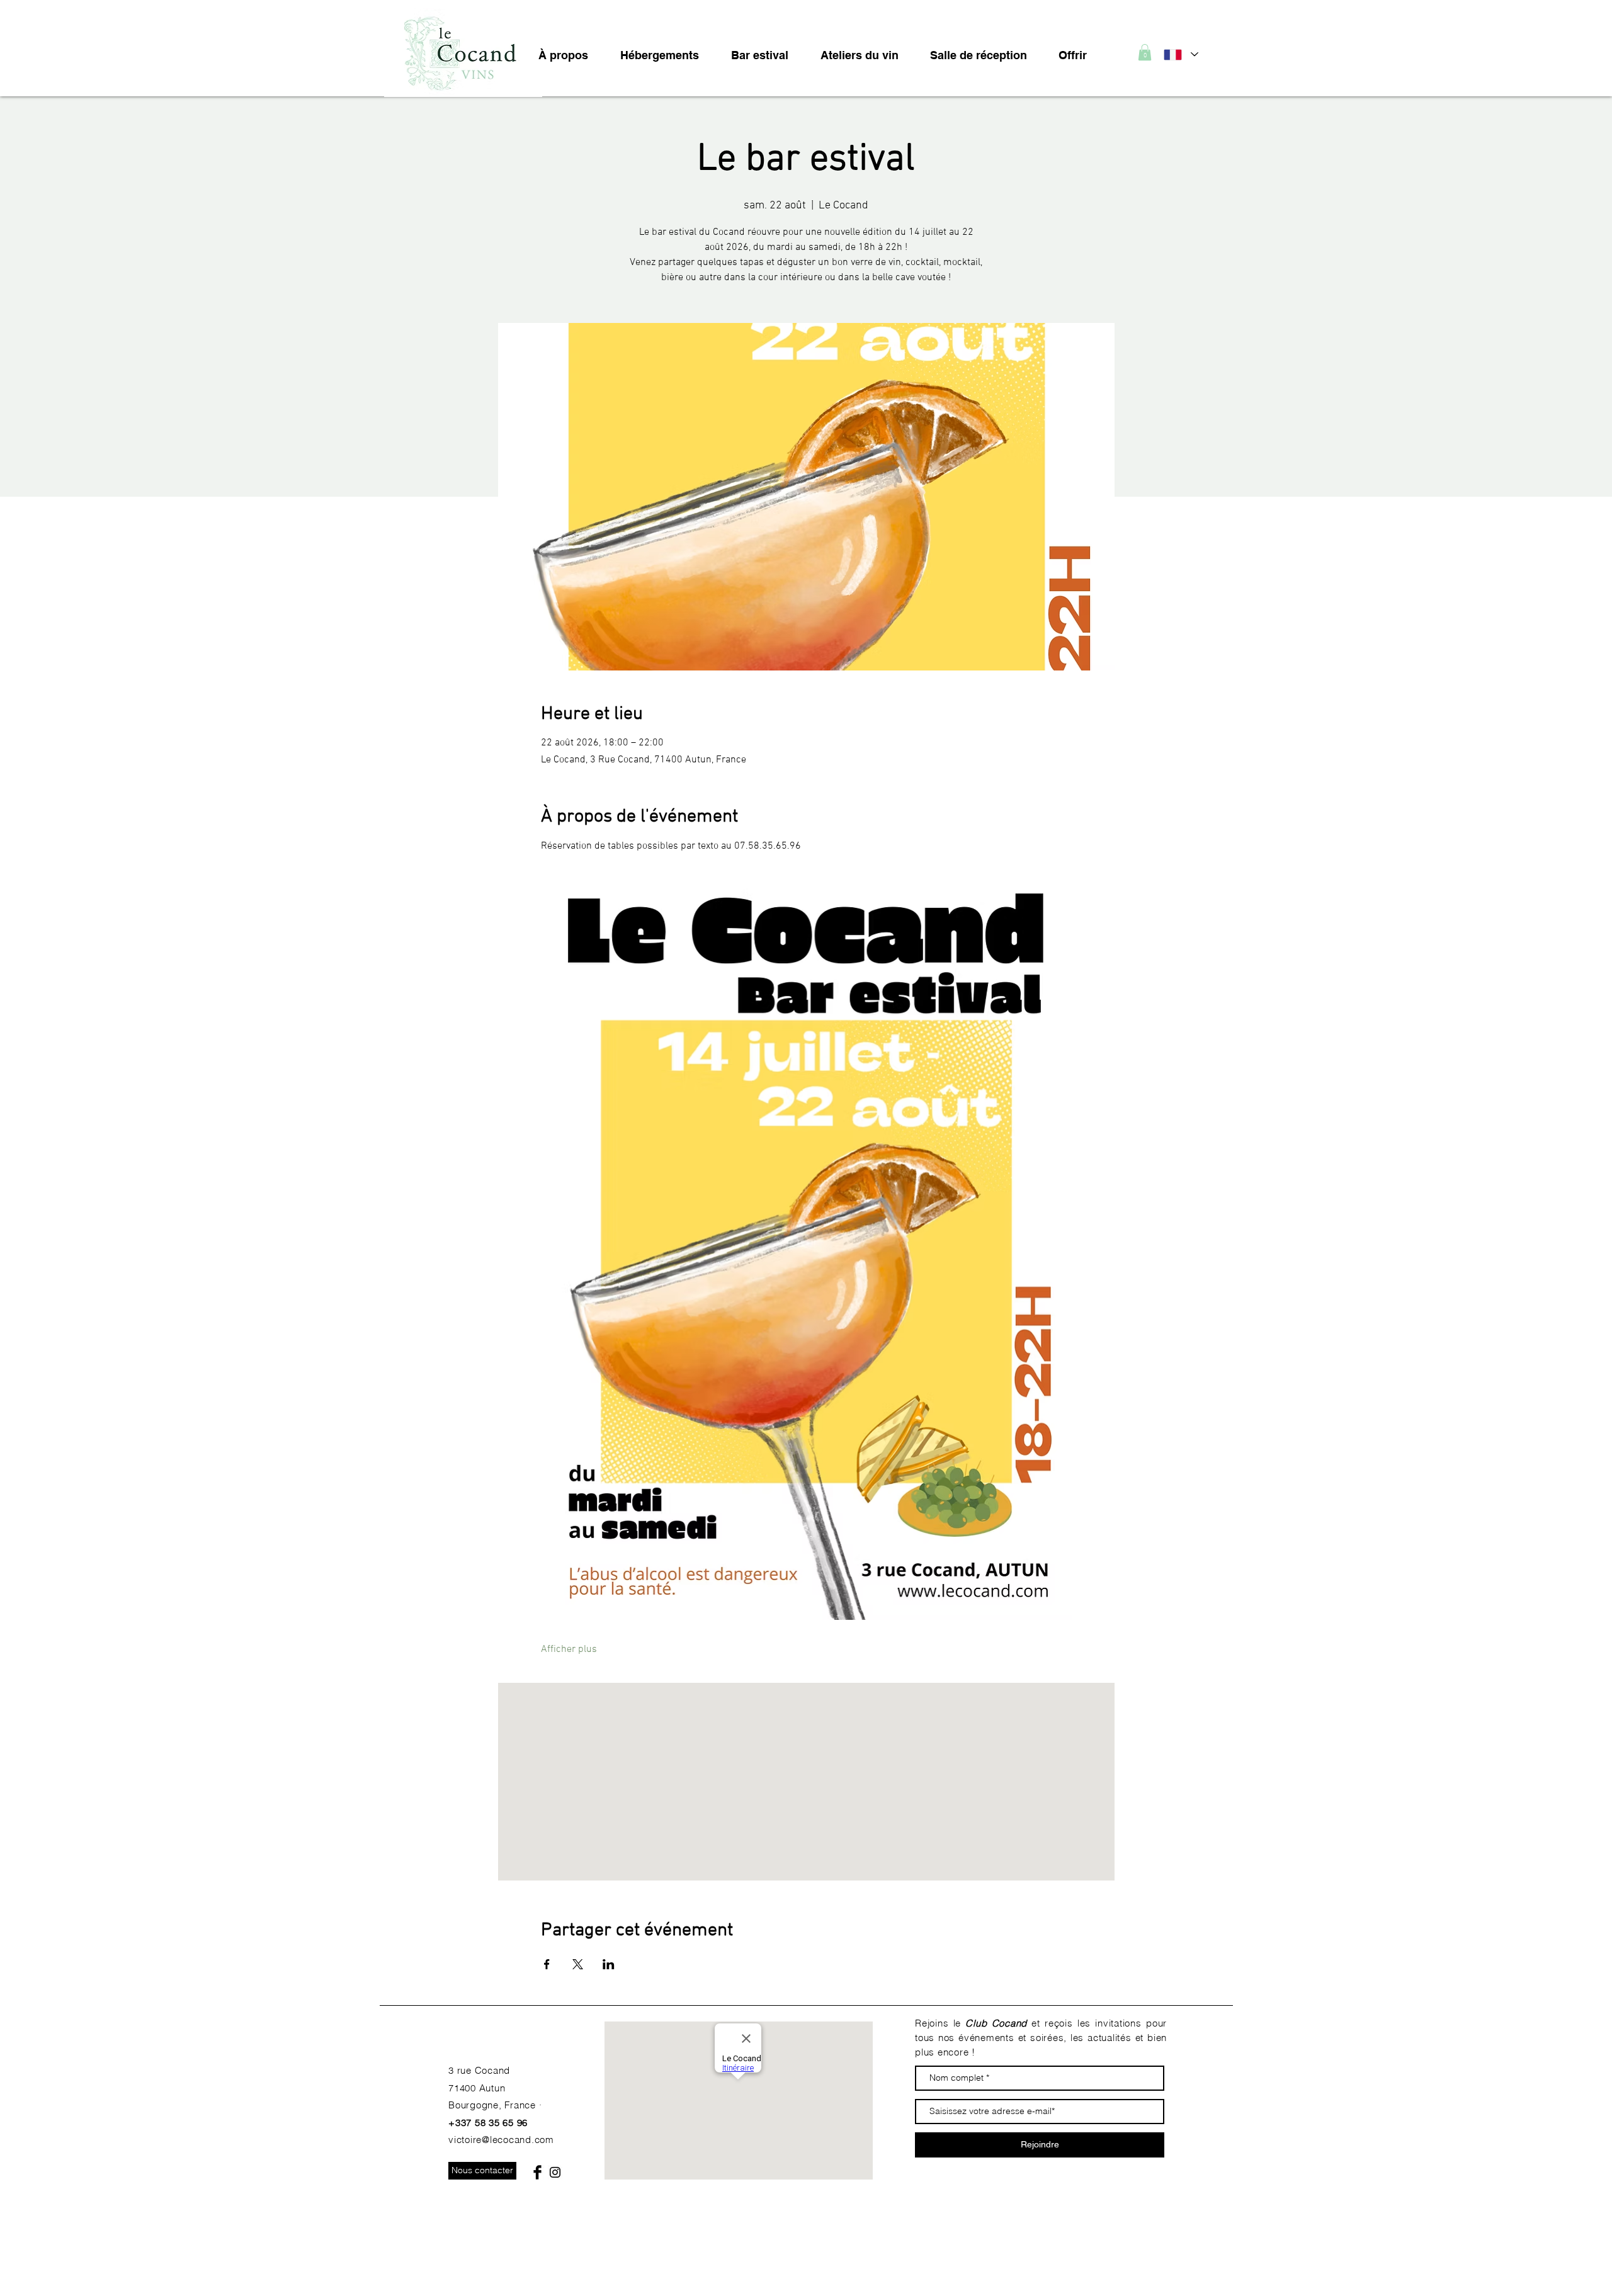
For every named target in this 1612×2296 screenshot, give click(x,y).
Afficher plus (569, 1649)
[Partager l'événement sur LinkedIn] (609, 1964)
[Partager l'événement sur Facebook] (547, 1964)
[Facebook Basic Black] (537, 2172)
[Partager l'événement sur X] (578, 1964)
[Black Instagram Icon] (555, 2172)
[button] (1145, 52)
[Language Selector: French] (1180, 54)
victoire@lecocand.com (501, 2140)
